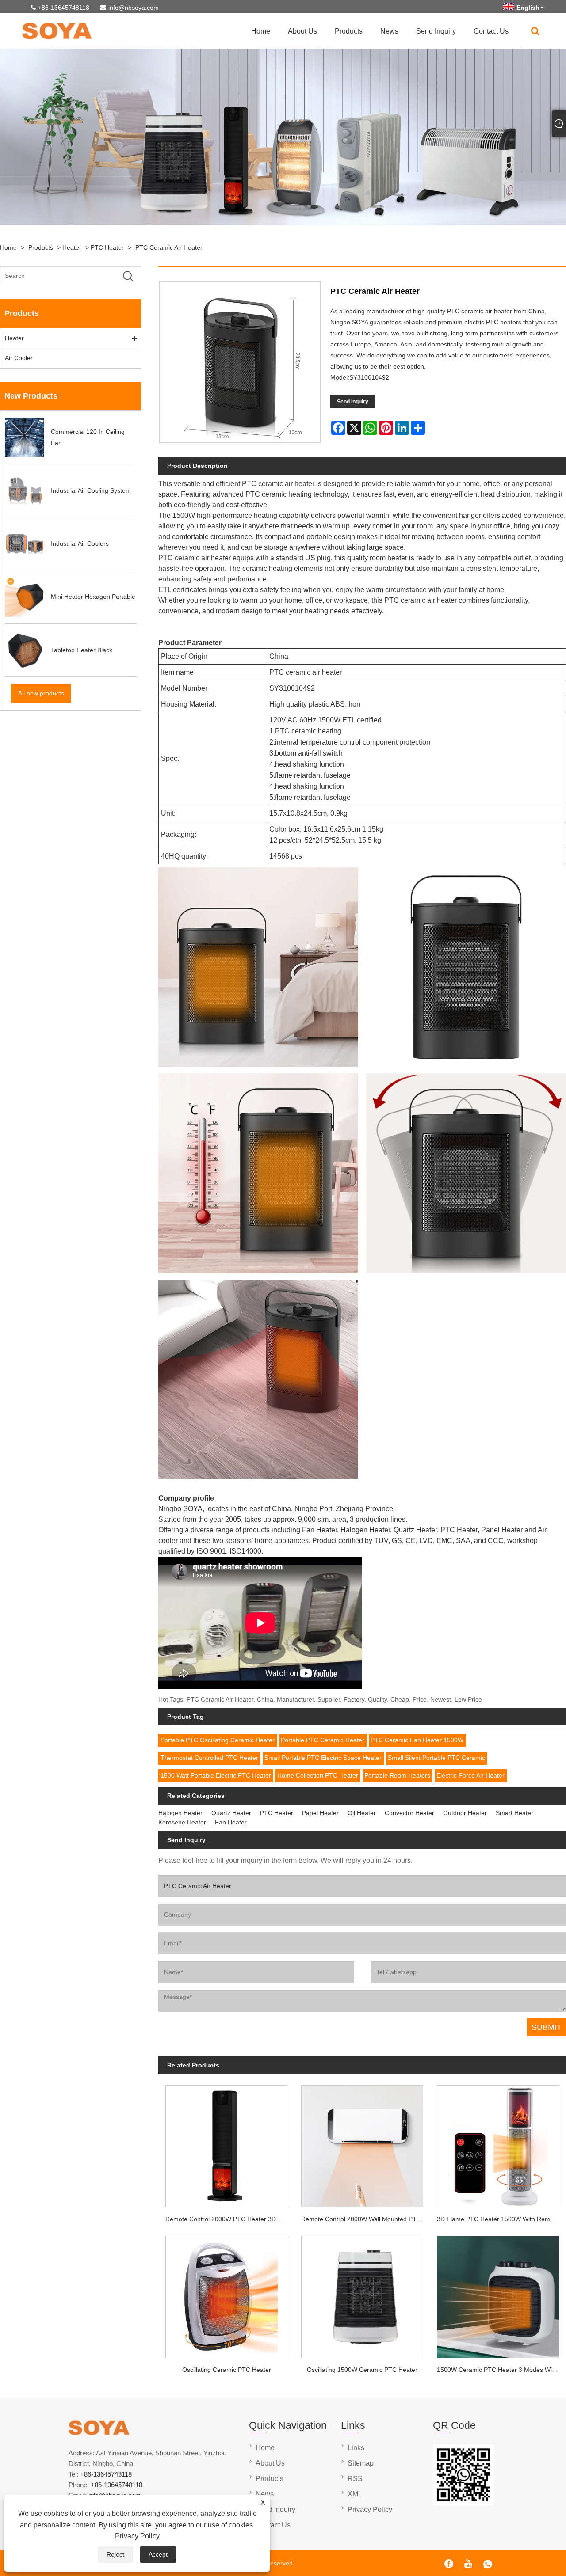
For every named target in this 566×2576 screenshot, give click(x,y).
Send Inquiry (436, 31)
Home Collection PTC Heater (318, 1775)
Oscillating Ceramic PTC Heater (227, 2370)
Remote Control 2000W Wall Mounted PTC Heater (366, 2219)
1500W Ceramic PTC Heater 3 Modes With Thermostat (501, 2370)
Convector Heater (409, 1813)
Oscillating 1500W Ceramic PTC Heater (362, 2370)
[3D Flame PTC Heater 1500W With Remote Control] (498, 2143)
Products (349, 31)
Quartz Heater (231, 1813)
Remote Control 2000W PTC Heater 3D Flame (230, 2219)
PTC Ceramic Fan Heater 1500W (417, 1740)
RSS (355, 2479)
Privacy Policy (137, 2536)
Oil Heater (362, 1813)
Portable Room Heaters (397, 1775)
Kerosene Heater (182, 1822)
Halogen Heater (180, 1813)
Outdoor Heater (465, 1813)
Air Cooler (19, 358)
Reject (115, 2554)
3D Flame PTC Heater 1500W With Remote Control (501, 2219)
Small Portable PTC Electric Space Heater (323, 1758)
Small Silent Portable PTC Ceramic (436, 1758)
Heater (72, 247)
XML (355, 2494)
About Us (302, 31)
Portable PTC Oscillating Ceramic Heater (218, 1740)
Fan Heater (231, 1822)
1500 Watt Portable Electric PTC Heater (216, 1775)
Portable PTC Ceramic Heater (323, 1740)
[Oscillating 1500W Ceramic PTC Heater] (362, 2294)
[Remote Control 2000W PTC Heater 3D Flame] (226, 2143)
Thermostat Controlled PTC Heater (209, 1758)
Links (356, 2448)
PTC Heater (107, 247)
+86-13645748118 (64, 8)
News (389, 31)
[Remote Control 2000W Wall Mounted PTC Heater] (362, 2143)
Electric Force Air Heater (470, 1775)
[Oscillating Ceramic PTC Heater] (226, 2294)
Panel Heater (320, 1813)
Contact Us (491, 31)
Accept (158, 2554)
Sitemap (361, 2463)
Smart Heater (514, 1813)
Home (261, 31)
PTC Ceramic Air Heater (169, 247)
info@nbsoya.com (134, 8)
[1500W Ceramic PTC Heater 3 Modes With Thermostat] (498, 2294)
